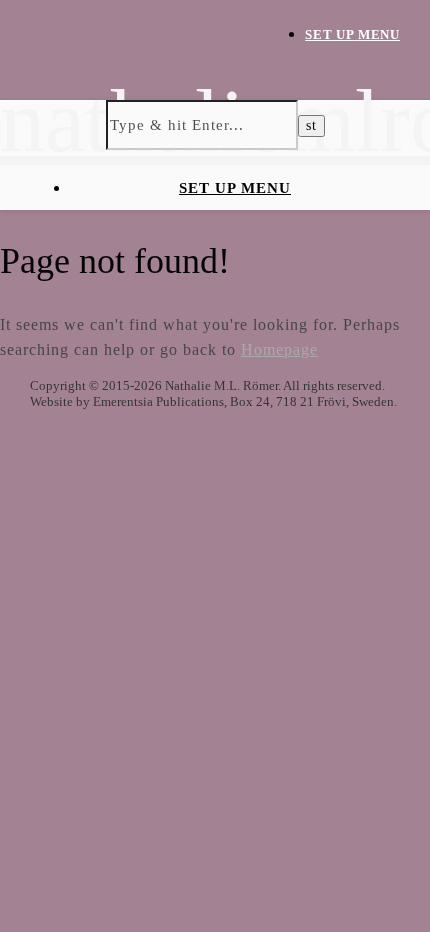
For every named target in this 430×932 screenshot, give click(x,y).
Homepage (279, 349)
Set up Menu (352, 34)
